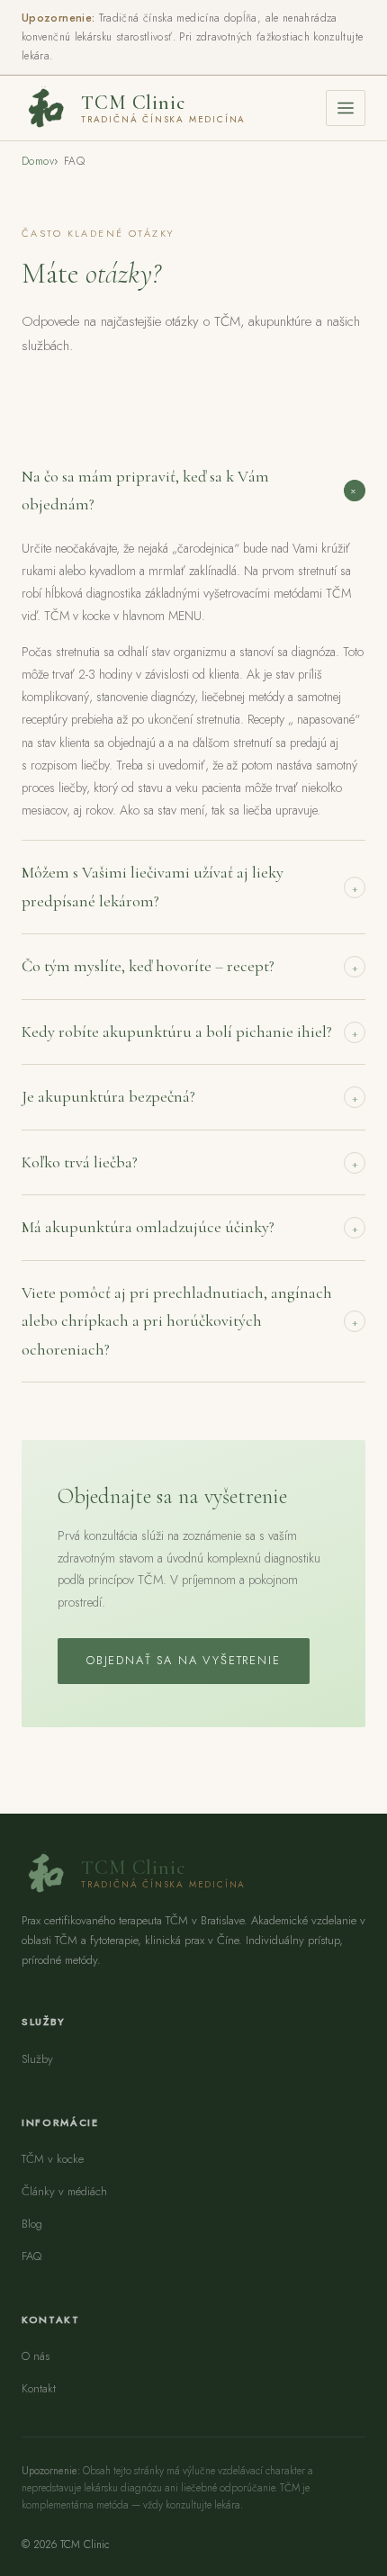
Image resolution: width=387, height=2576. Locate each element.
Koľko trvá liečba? (190, 1162)
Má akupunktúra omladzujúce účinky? (190, 1227)
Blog (32, 2224)
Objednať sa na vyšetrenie (184, 1660)
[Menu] (346, 108)
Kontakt (39, 2388)
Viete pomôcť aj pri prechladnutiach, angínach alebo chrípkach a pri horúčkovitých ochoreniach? (190, 1321)
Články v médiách (64, 2191)
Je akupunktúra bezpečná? (190, 1096)
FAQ (31, 2256)
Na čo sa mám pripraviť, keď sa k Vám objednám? (193, 491)
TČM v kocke (53, 2159)
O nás (36, 2356)
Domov (38, 161)
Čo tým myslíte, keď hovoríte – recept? (190, 966)
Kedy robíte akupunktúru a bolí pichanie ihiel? (190, 1031)
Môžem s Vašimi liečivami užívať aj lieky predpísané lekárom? (190, 887)
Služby (37, 2059)
